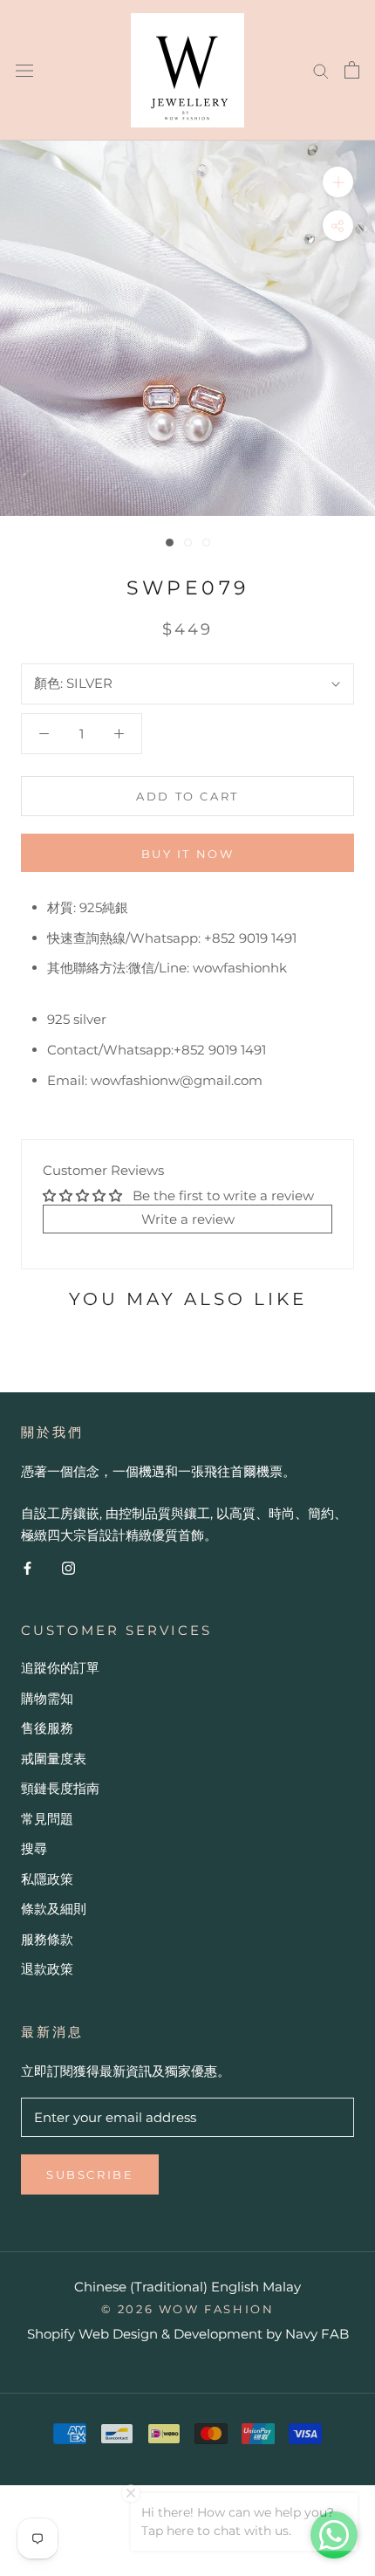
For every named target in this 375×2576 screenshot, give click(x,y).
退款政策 (47, 1969)
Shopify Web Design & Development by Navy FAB (188, 2334)
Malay (282, 2287)
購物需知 (47, 1698)
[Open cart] (352, 70)
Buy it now (188, 854)
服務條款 (47, 1939)
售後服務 (47, 1728)
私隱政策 (47, 1879)
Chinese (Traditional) (141, 2287)
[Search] (321, 70)
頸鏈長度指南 (60, 1788)
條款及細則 (54, 1909)
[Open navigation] (24, 70)
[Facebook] (27, 1567)
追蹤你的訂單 (60, 1668)
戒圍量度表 (54, 1759)
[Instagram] (68, 1567)
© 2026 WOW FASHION (188, 2309)
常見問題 (47, 1819)
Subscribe (90, 2174)
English (235, 2287)
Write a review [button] (188, 1219)
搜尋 (34, 1848)
